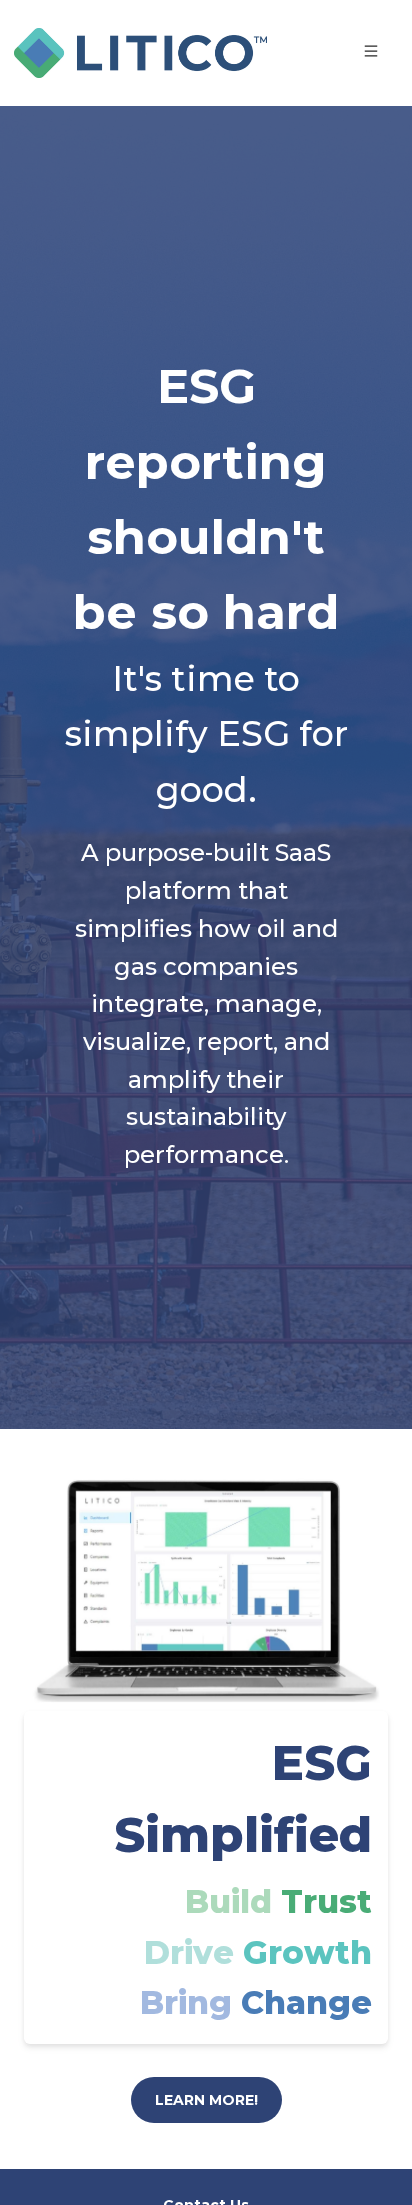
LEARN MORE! (206, 2100)
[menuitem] (371, 51)
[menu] (350, 50)
